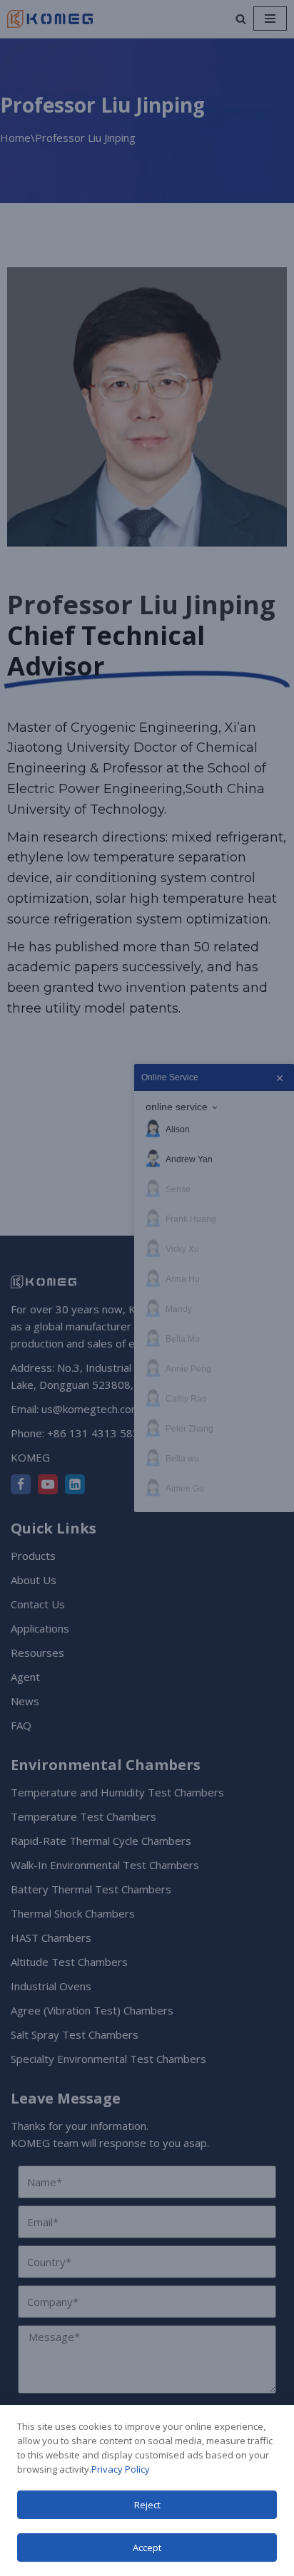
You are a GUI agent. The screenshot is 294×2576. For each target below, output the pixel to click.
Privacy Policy (121, 2469)
